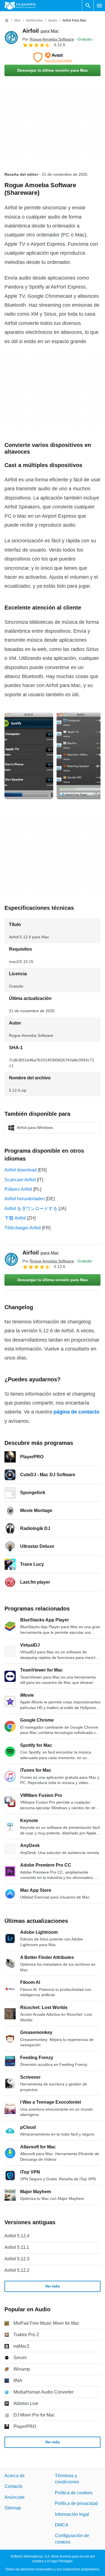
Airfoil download (21, 1170)
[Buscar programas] (88, 6)
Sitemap (13, 2508)
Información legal (72, 2514)
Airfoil (41, 31)
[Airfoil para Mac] (11, 37)
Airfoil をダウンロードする (31, 1209)
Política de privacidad (76, 2503)
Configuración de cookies (72, 2539)
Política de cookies (74, 2492)
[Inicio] (7, 20)
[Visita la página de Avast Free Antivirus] (53, 57)
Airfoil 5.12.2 (17, 2270)
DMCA (62, 2525)
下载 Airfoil (15, 1218)
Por (48, 39)
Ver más (53, 2286)
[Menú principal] (99, 6)
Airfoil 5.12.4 (17, 2236)
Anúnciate (15, 2497)
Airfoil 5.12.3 (17, 2259)
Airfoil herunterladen (25, 1199)
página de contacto (76, 1412)
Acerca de (15, 2476)
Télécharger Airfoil (23, 1228)
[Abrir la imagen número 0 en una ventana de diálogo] (29, 756)
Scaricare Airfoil (20, 1180)
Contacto (13, 2486)
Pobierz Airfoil (18, 1189)
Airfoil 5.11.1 (17, 2247)
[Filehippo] (20, 6)
